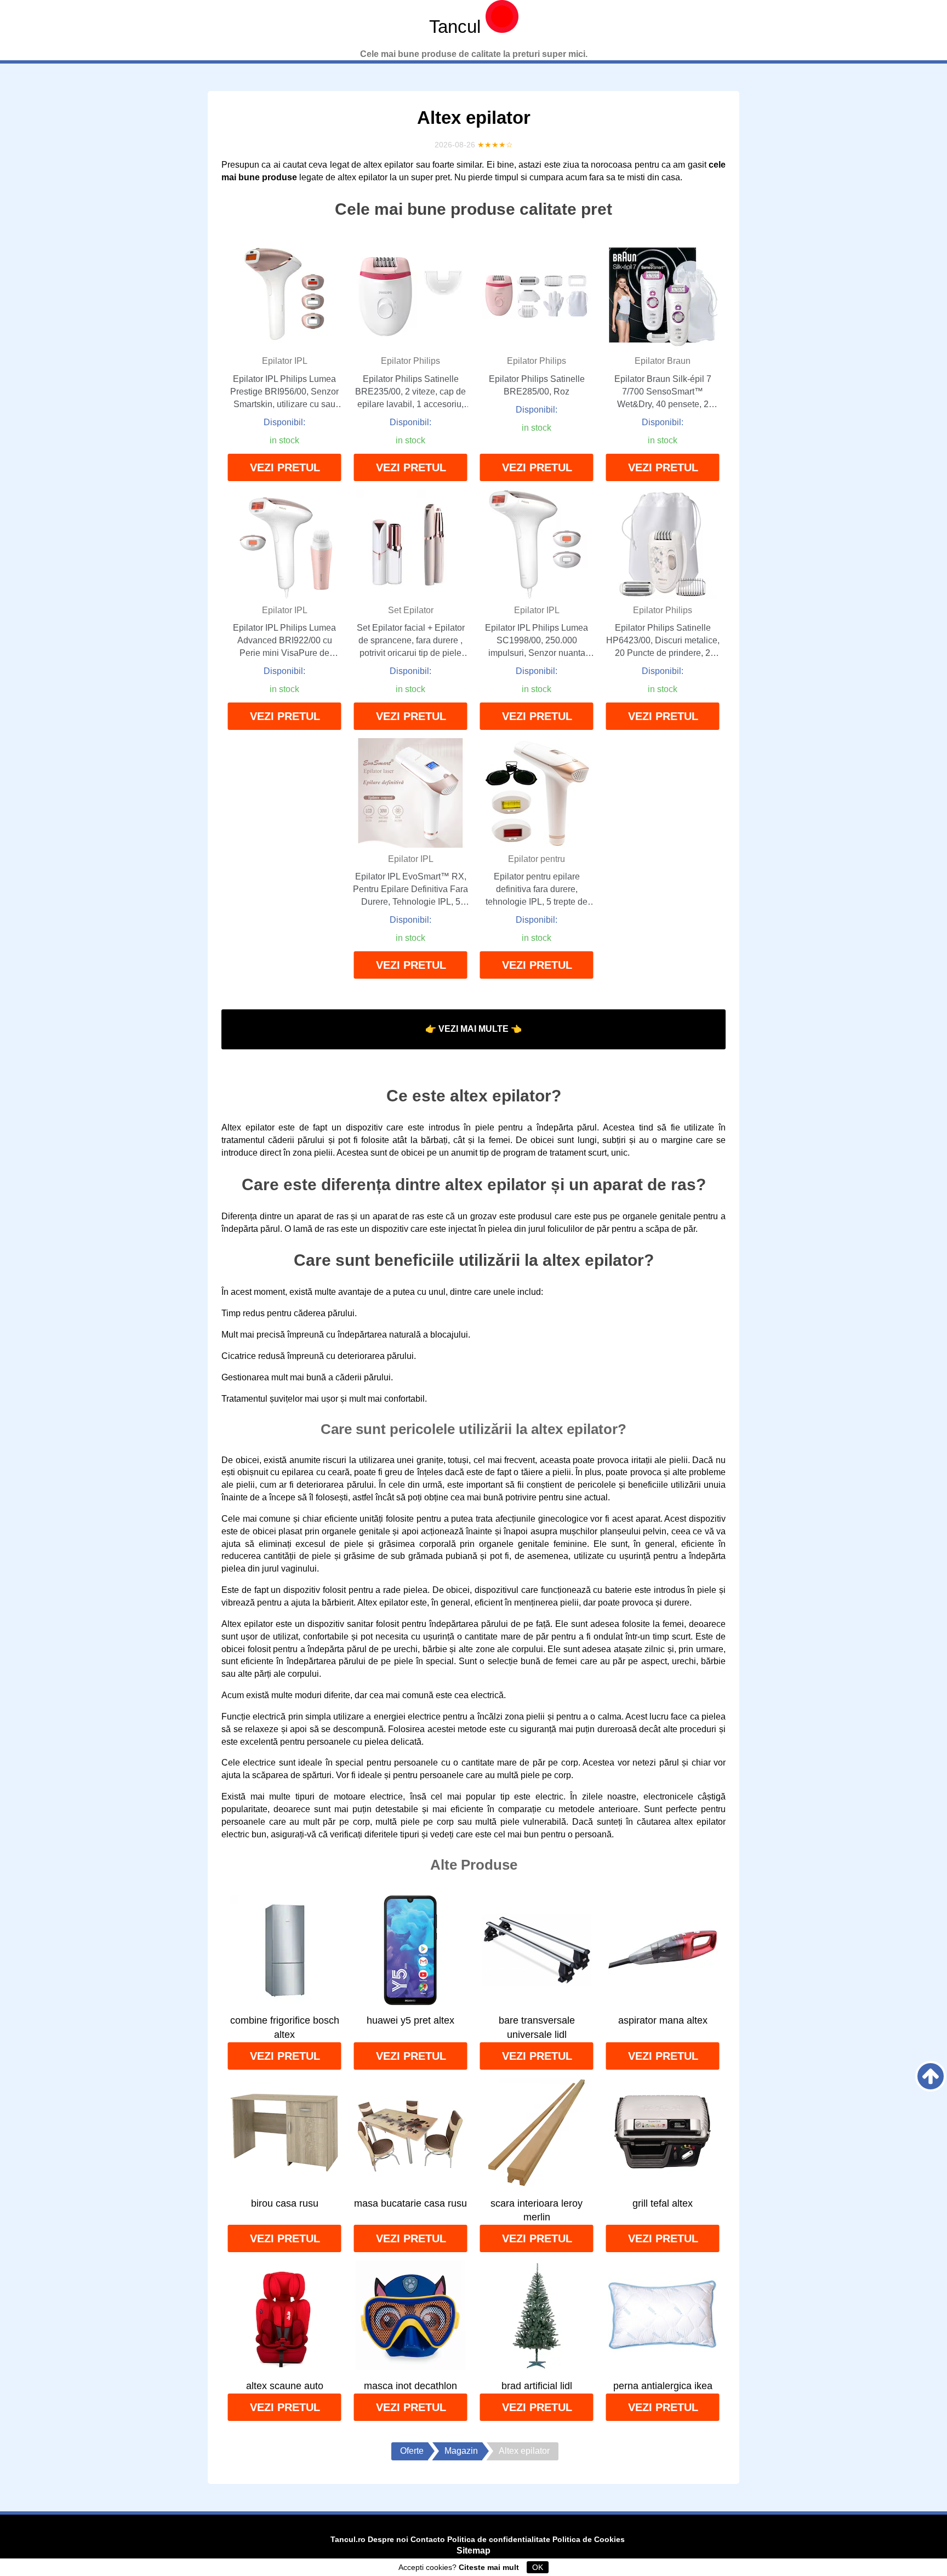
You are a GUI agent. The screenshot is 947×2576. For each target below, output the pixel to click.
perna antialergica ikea (663, 2386)
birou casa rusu (285, 2203)
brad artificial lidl (537, 2386)
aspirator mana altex (663, 2020)
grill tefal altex (663, 2203)
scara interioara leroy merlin (537, 2211)
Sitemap (473, 2551)
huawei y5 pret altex (410, 2020)
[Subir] (931, 2076)
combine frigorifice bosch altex (285, 2027)
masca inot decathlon (410, 2386)
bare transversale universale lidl (537, 2027)
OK (538, 2567)
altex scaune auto (285, 2386)
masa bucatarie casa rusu (410, 2203)
